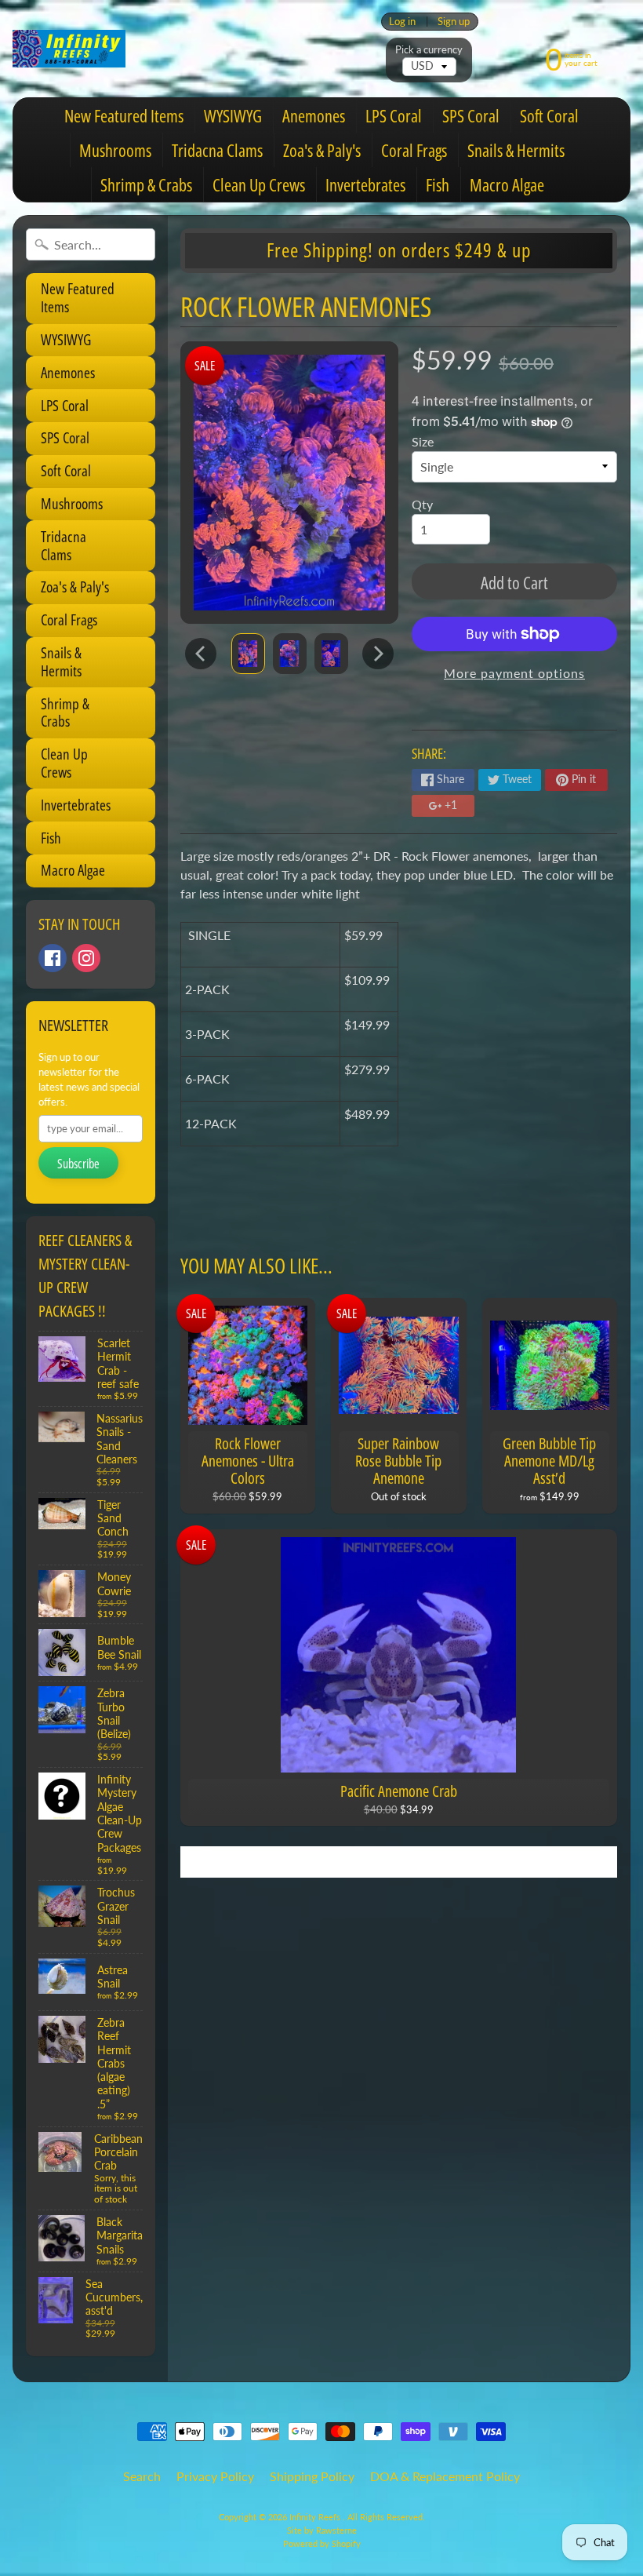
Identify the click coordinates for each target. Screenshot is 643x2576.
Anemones (314, 115)
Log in (402, 22)
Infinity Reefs (316, 2517)
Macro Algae (507, 184)
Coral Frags (414, 150)
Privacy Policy (215, 2476)
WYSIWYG (233, 115)
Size (423, 441)
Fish (438, 184)
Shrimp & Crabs (146, 184)
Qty (422, 504)
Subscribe (78, 1164)
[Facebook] (53, 958)
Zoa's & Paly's (322, 150)
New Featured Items (124, 115)
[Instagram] (86, 958)
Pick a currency (429, 50)
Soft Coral (549, 115)
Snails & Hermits (516, 150)
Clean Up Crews (259, 184)
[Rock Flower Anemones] (248, 653)
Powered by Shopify (322, 2543)
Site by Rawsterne (322, 2530)
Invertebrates (365, 184)
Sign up (454, 22)
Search (142, 2476)
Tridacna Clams (217, 150)
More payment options (514, 673)
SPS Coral (471, 115)
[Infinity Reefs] (69, 49)
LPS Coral (394, 115)
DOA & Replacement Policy (445, 2476)
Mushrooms (115, 150)
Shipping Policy (312, 2476)
